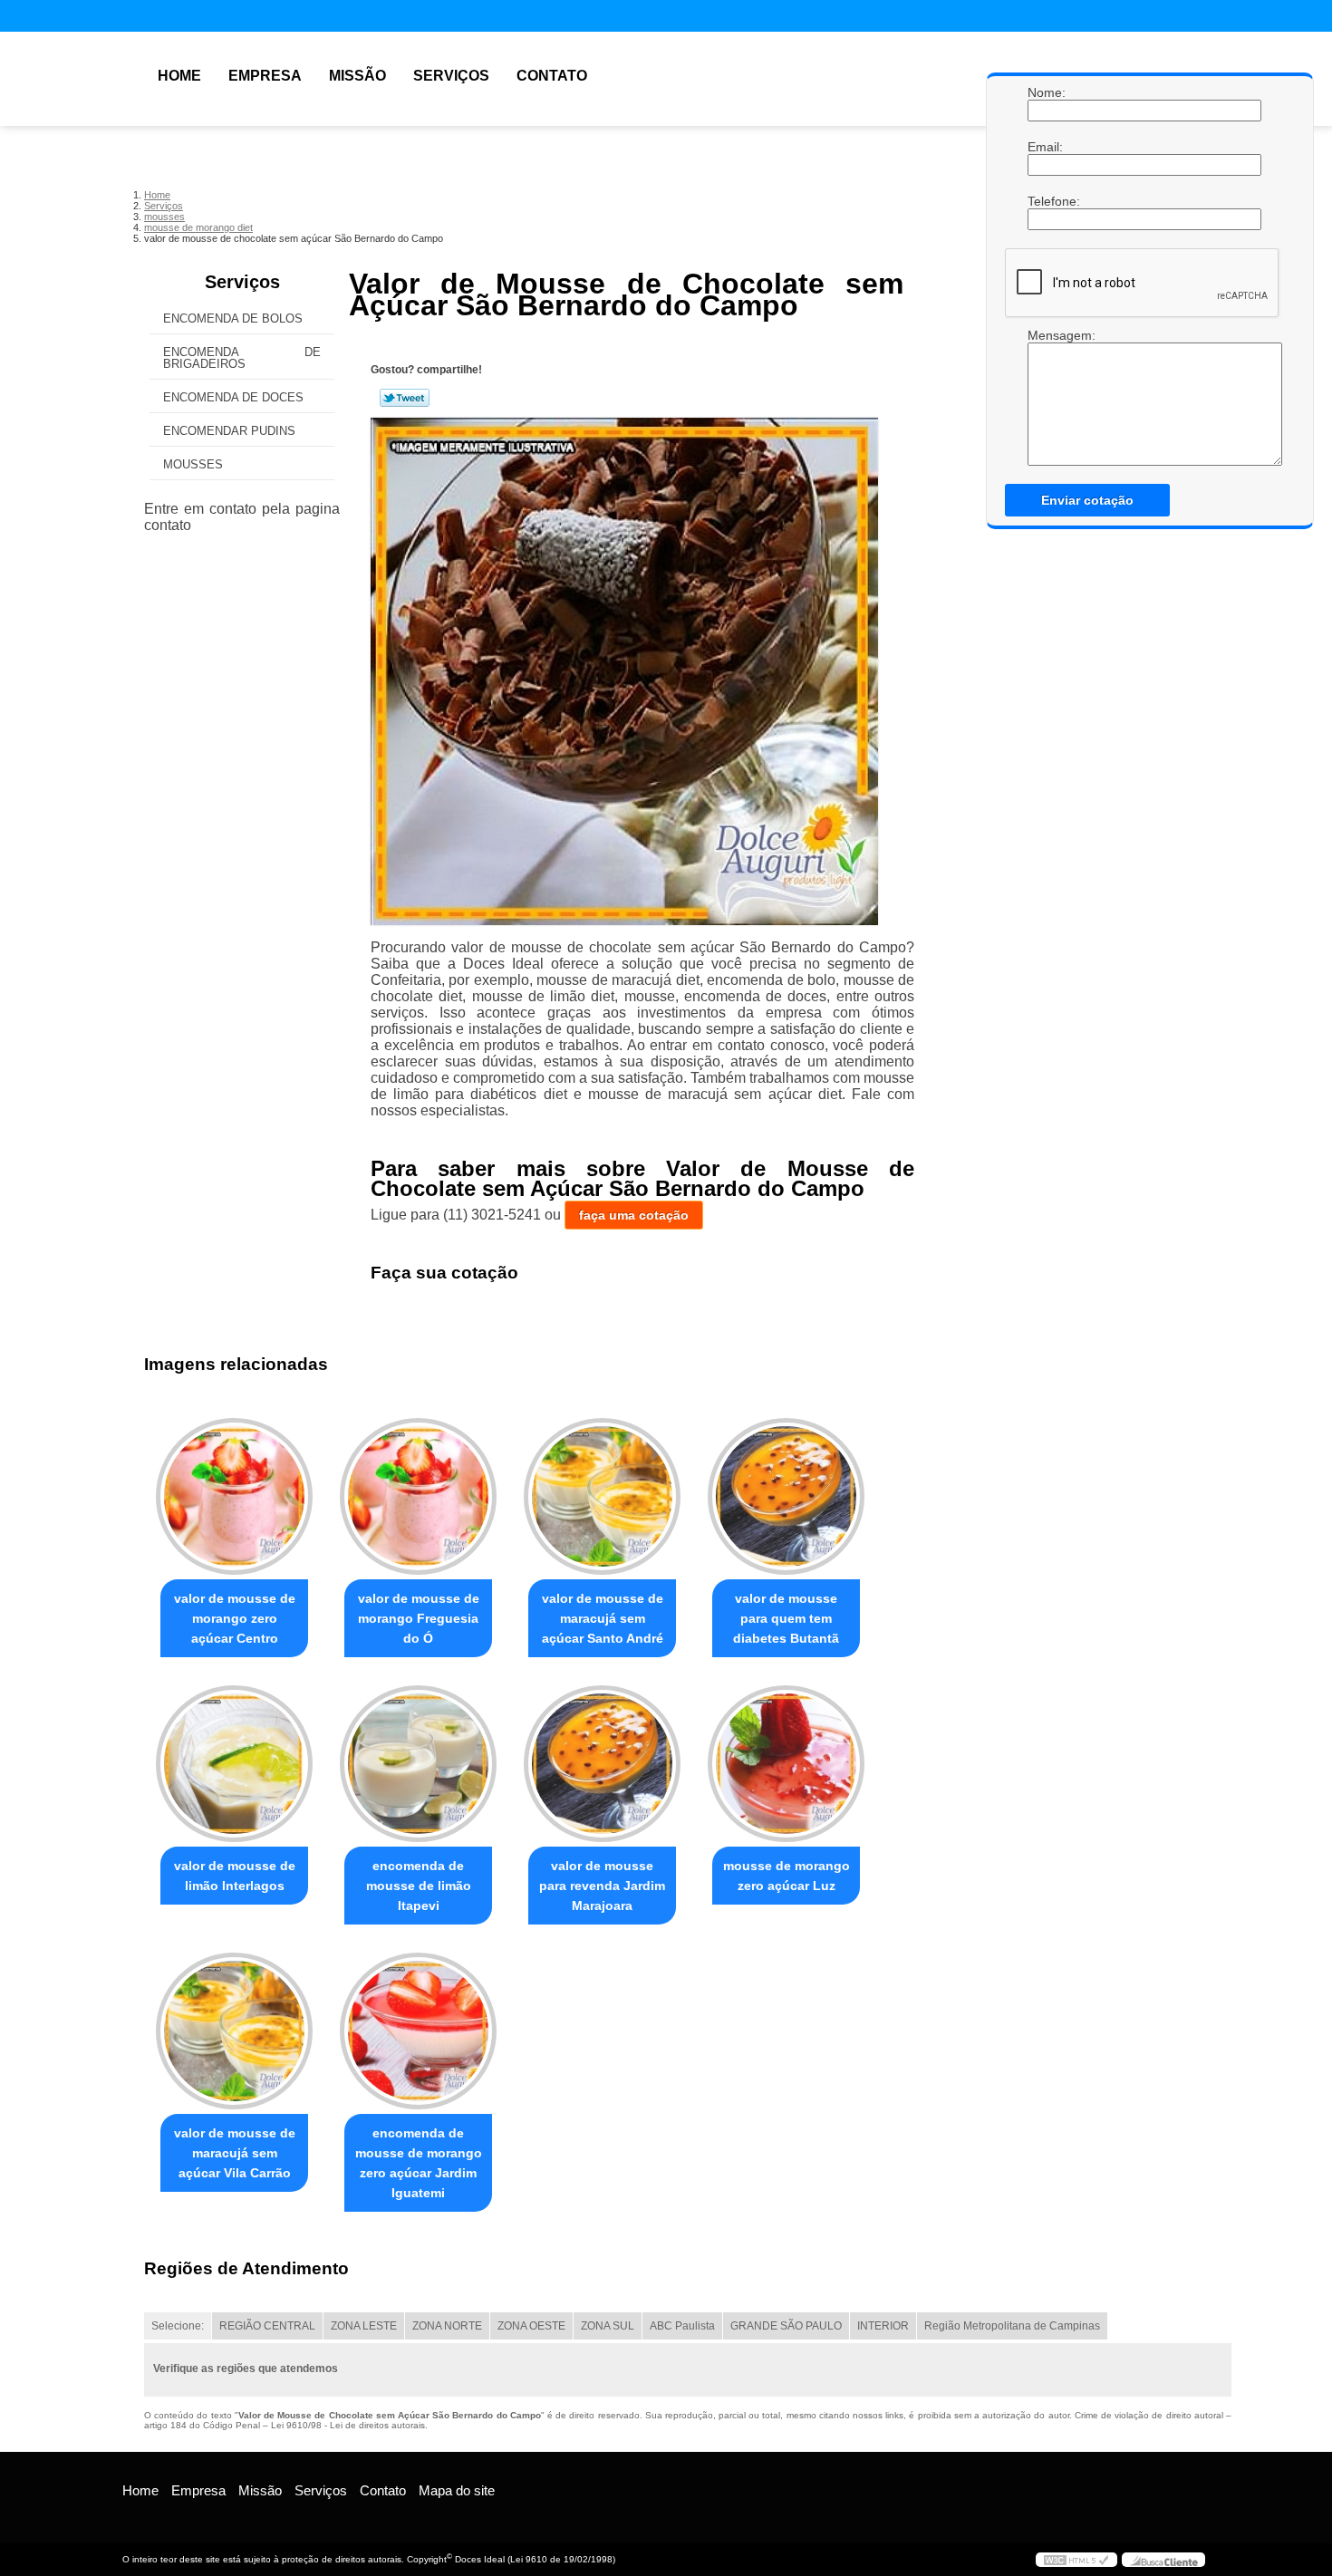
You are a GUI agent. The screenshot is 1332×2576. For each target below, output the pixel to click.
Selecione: (178, 2326)
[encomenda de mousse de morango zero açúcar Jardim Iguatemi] (418, 2031)
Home (179, 76)
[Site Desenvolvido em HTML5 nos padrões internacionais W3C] (1076, 2560)
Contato (552, 76)
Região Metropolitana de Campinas (1012, 2326)
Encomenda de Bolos (233, 318)
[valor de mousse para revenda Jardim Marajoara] (602, 1764)
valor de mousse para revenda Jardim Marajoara (602, 1886)
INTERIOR (883, 2326)
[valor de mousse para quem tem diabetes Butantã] (786, 1496)
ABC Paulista (682, 2326)
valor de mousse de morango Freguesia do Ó (419, 1618)
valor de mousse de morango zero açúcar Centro (235, 1618)
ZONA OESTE (531, 2326)
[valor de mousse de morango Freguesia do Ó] (418, 1496)
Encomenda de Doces (233, 397)
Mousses (193, 464)
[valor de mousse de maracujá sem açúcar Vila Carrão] (234, 2031)
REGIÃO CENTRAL (267, 2326)
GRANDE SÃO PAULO (786, 2326)
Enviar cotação (1087, 500)
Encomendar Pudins (229, 431)
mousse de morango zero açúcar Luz (787, 1876)
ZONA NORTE (447, 2326)
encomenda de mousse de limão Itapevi (419, 1886)
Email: (1046, 147)
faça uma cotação (634, 1215)
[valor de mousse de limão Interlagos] (234, 1764)
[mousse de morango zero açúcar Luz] (786, 1764)
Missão (357, 76)
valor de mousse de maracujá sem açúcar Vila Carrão (235, 2153)
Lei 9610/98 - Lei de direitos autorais (348, 2425)
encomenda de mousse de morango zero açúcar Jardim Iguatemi (419, 2163)
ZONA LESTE (364, 2326)
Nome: (1046, 92)
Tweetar (405, 398)
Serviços (451, 76)
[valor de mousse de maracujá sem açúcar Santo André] (602, 1496)
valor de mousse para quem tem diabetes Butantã (786, 1618)
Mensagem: (1046, 335)
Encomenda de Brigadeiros (242, 358)
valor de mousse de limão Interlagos (235, 1876)
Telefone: (1046, 201)
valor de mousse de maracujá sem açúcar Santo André (603, 1618)
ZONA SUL (608, 2326)
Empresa (265, 76)
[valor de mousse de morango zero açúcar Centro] (234, 1496)
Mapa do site (457, 2490)
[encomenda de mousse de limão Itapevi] (418, 1764)
